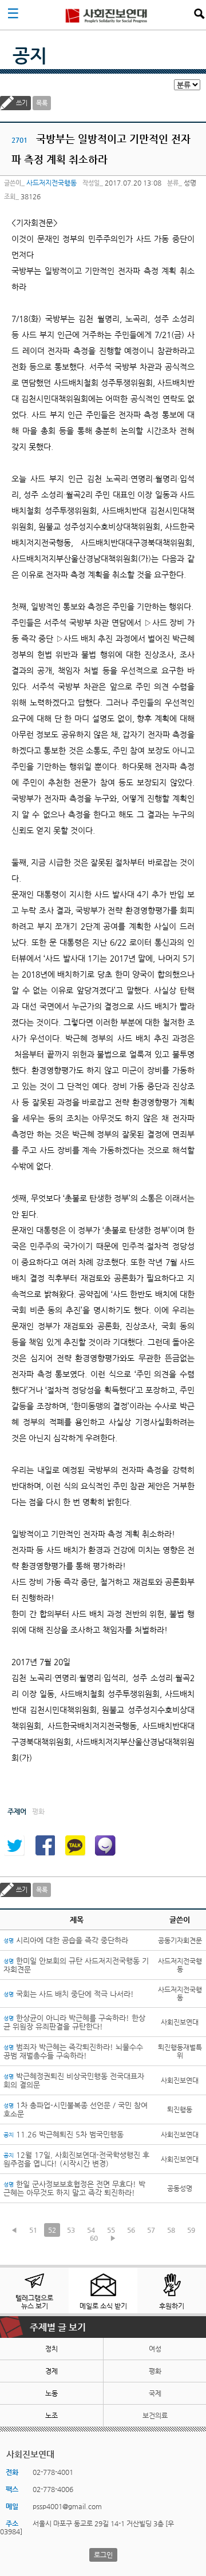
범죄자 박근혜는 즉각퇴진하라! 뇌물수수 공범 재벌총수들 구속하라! (73, 2051)
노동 (51, 2393)
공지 (30, 55)
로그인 (103, 2555)
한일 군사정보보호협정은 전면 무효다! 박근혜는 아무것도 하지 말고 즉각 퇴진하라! (74, 2188)
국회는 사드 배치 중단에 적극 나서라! (69, 1994)
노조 (51, 2416)
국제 (155, 2393)
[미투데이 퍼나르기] (105, 1846)
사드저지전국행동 (51, 183)
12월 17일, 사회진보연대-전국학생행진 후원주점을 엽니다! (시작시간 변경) (76, 2159)
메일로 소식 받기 (103, 2306)
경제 (51, 2371)
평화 (155, 2371)
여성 (155, 2349)
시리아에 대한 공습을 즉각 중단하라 (66, 1940)
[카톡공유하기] (75, 1846)
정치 (51, 2349)
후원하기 (172, 2306)
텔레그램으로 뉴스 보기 (34, 2302)
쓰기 (22, 103)
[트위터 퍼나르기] (14, 1846)
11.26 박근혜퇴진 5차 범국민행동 (64, 2134)
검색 (199, 14)
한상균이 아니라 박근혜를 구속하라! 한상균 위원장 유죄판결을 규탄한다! (74, 2022)
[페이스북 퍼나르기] (45, 1846)
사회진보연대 (106, 15)
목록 (42, 103)
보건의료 (155, 2416)
